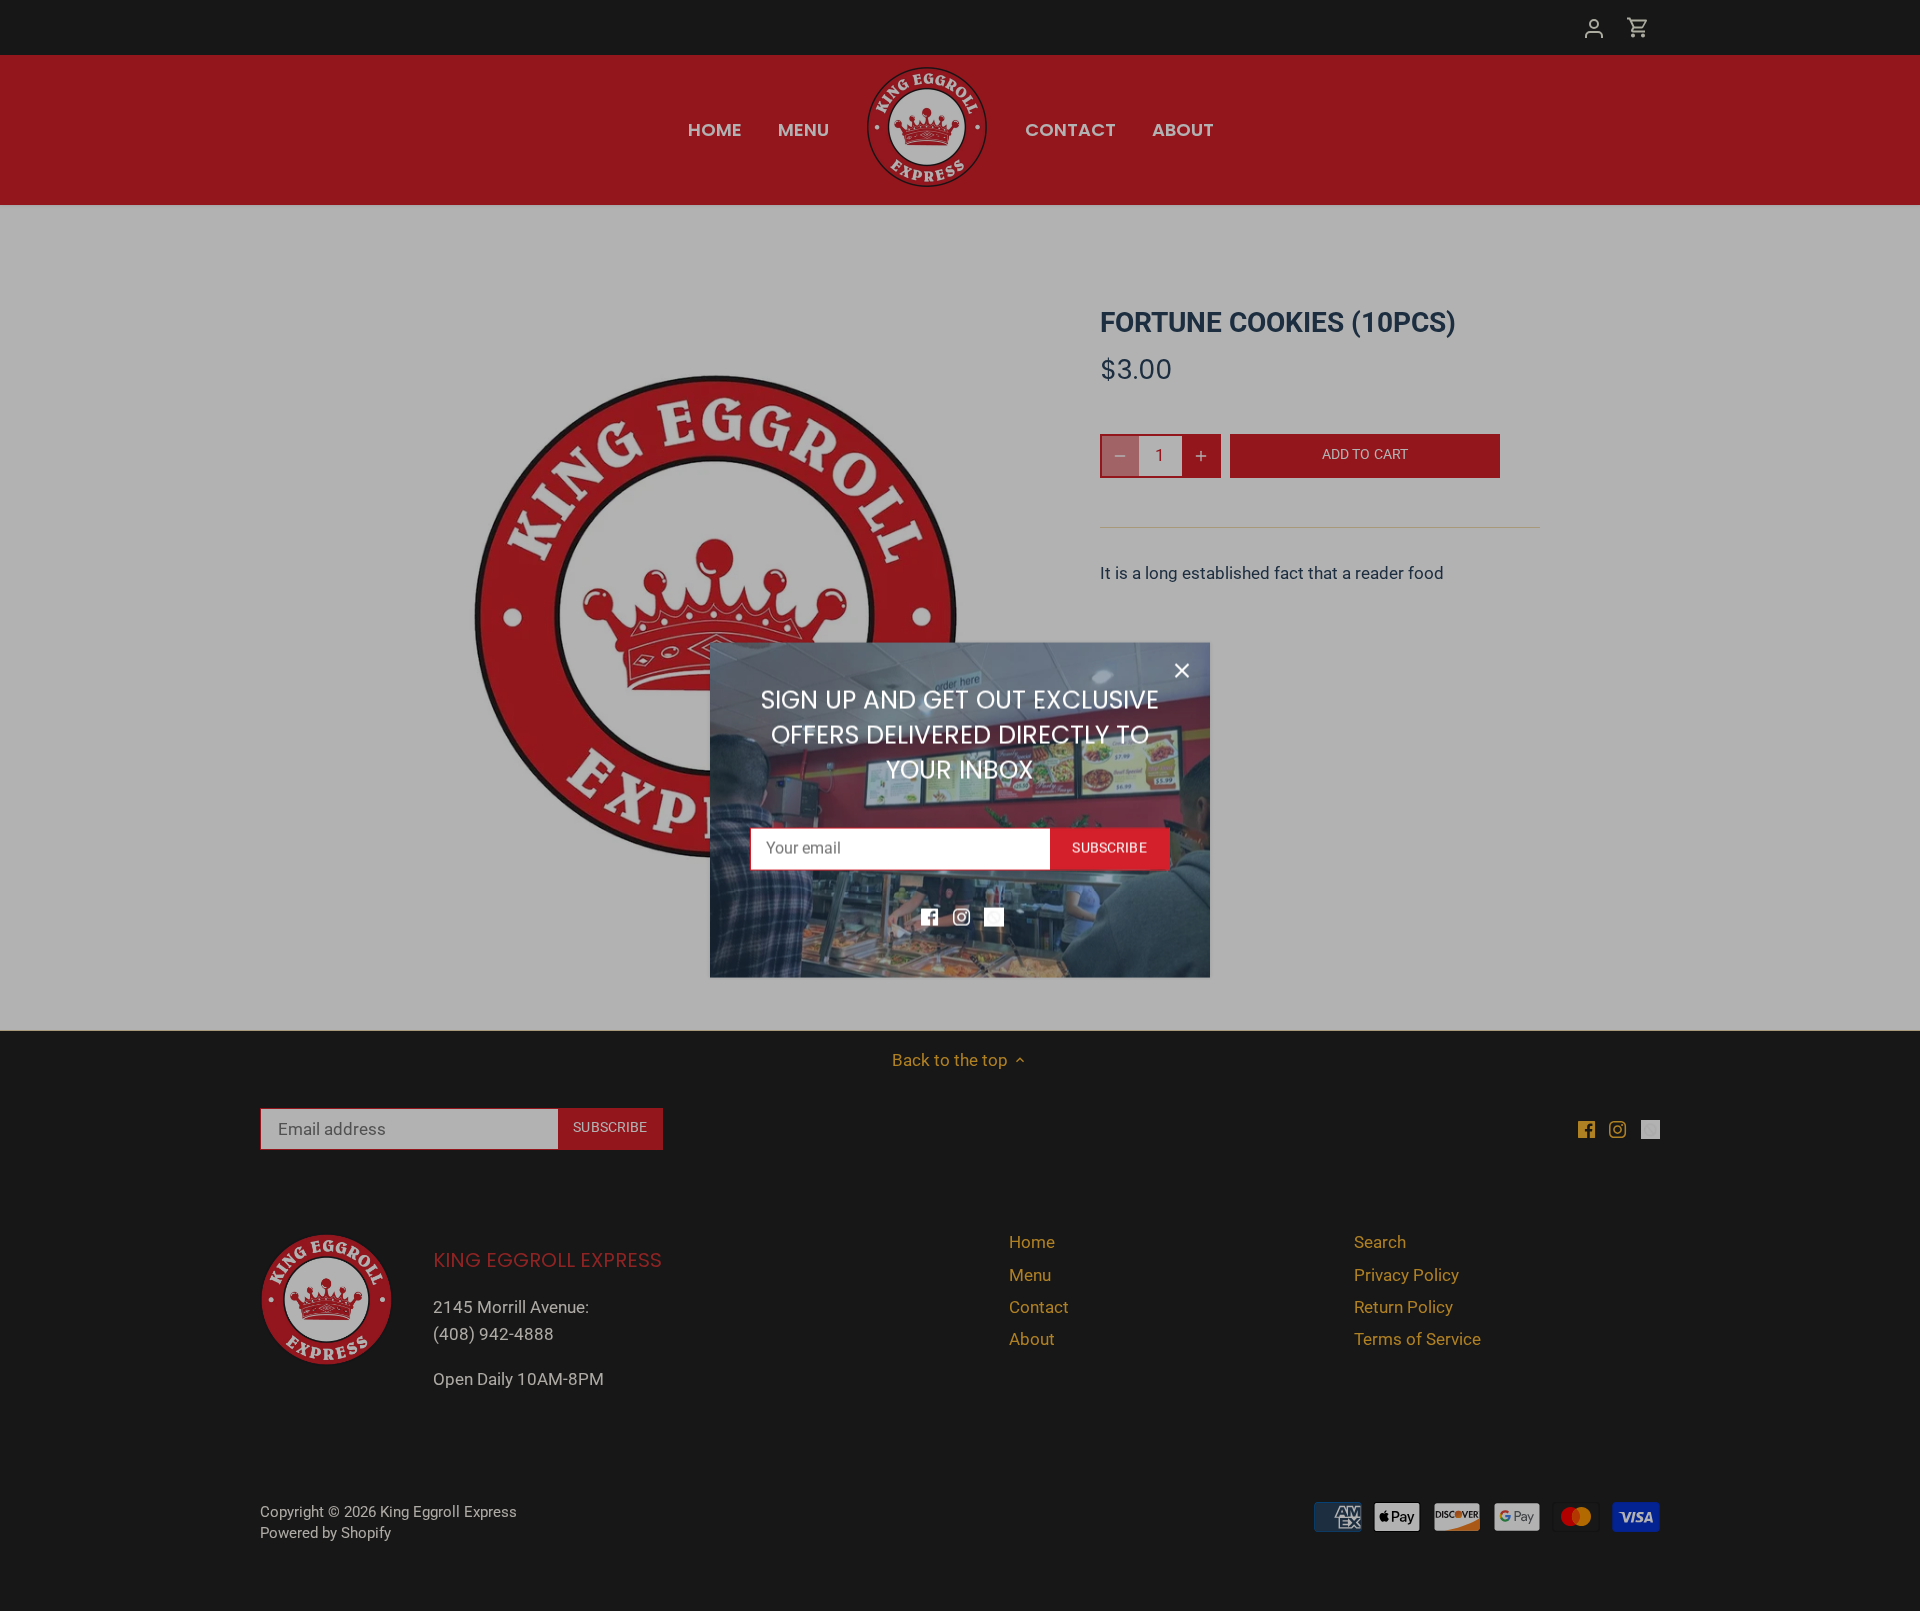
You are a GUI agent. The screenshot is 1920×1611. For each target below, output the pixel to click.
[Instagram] (961, 912)
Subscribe (1109, 843)
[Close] (1182, 666)
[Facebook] (929, 912)
